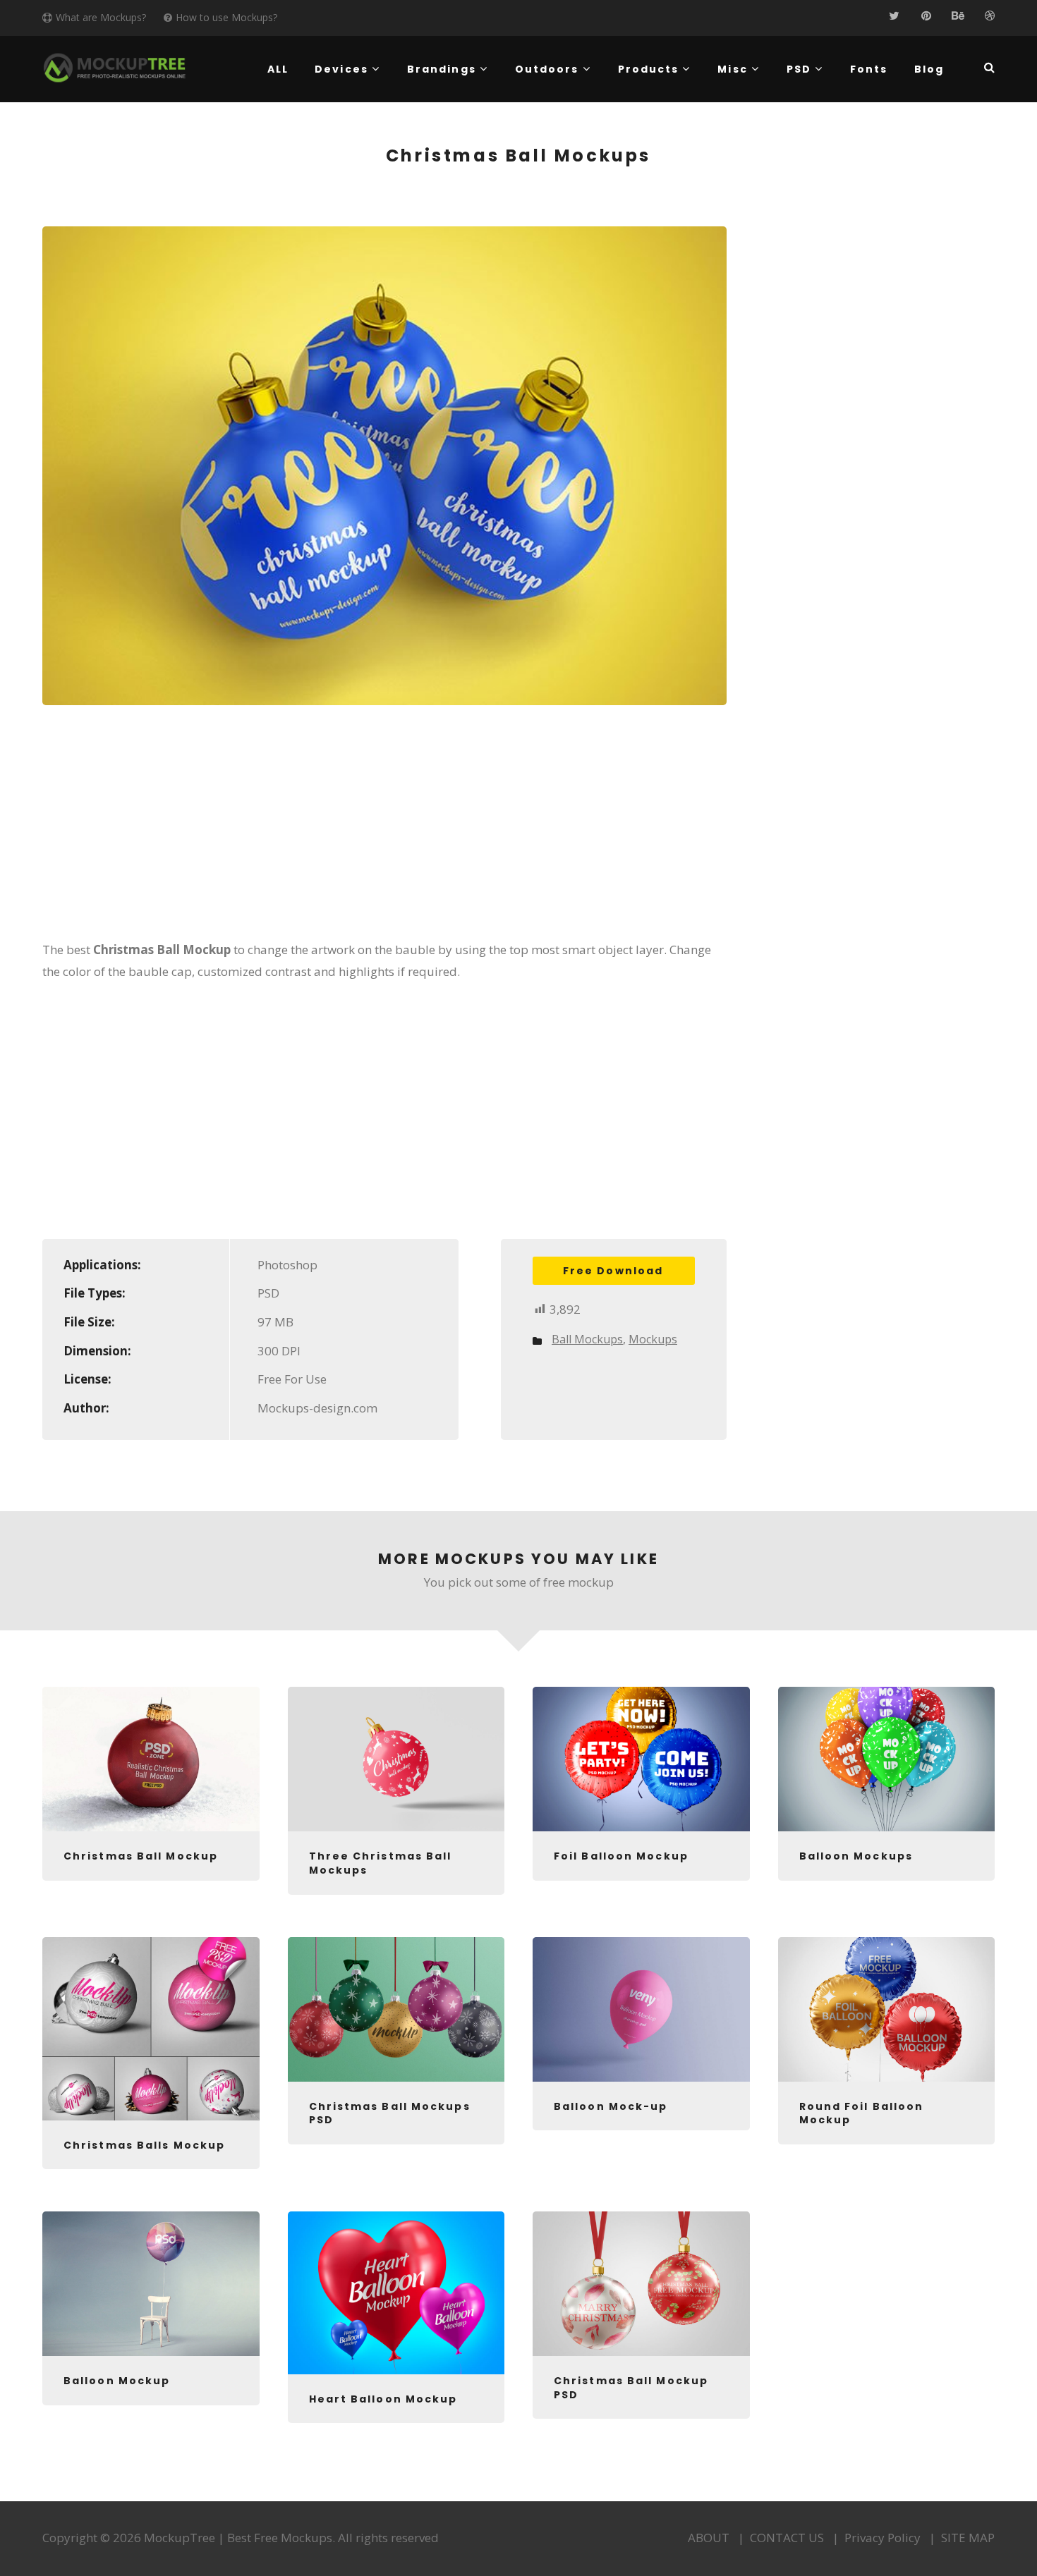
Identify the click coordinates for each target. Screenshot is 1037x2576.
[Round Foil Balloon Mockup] (887, 2009)
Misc (732, 69)
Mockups (653, 1339)
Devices (341, 69)
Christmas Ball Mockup (141, 1856)
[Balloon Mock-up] (641, 2009)
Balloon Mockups (856, 1856)
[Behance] (958, 16)
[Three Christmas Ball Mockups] (396, 1759)
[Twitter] (894, 16)
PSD (799, 69)
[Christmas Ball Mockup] (151, 1759)
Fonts (869, 69)
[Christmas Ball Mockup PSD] (641, 2284)
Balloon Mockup (117, 2381)
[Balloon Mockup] (151, 2284)
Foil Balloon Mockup (621, 1856)
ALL (278, 69)
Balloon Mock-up (611, 2106)
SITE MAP (968, 2538)
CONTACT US (787, 2538)
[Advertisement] (384, 832)
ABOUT (709, 2538)
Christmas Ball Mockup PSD (631, 2388)
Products (649, 69)
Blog (929, 69)
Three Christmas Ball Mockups (381, 1863)
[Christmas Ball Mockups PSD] (396, 2009)
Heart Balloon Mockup (383, 2399)
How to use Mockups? (226, 17)
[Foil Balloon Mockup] (641, 1759)
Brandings (442, 69)
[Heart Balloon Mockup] (396, 2293)
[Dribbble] (989, 16)
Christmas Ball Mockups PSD (390, 2113)
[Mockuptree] (115, 68)
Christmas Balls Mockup (144, 2145)
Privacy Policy (883, 2538)
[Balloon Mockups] (887, 1759)
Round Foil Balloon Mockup (862, 2113)
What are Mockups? (101, 17)
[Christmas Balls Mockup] (151, 2029)
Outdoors (547, 69)
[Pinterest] (926, 16)
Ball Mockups (587, 1339)
